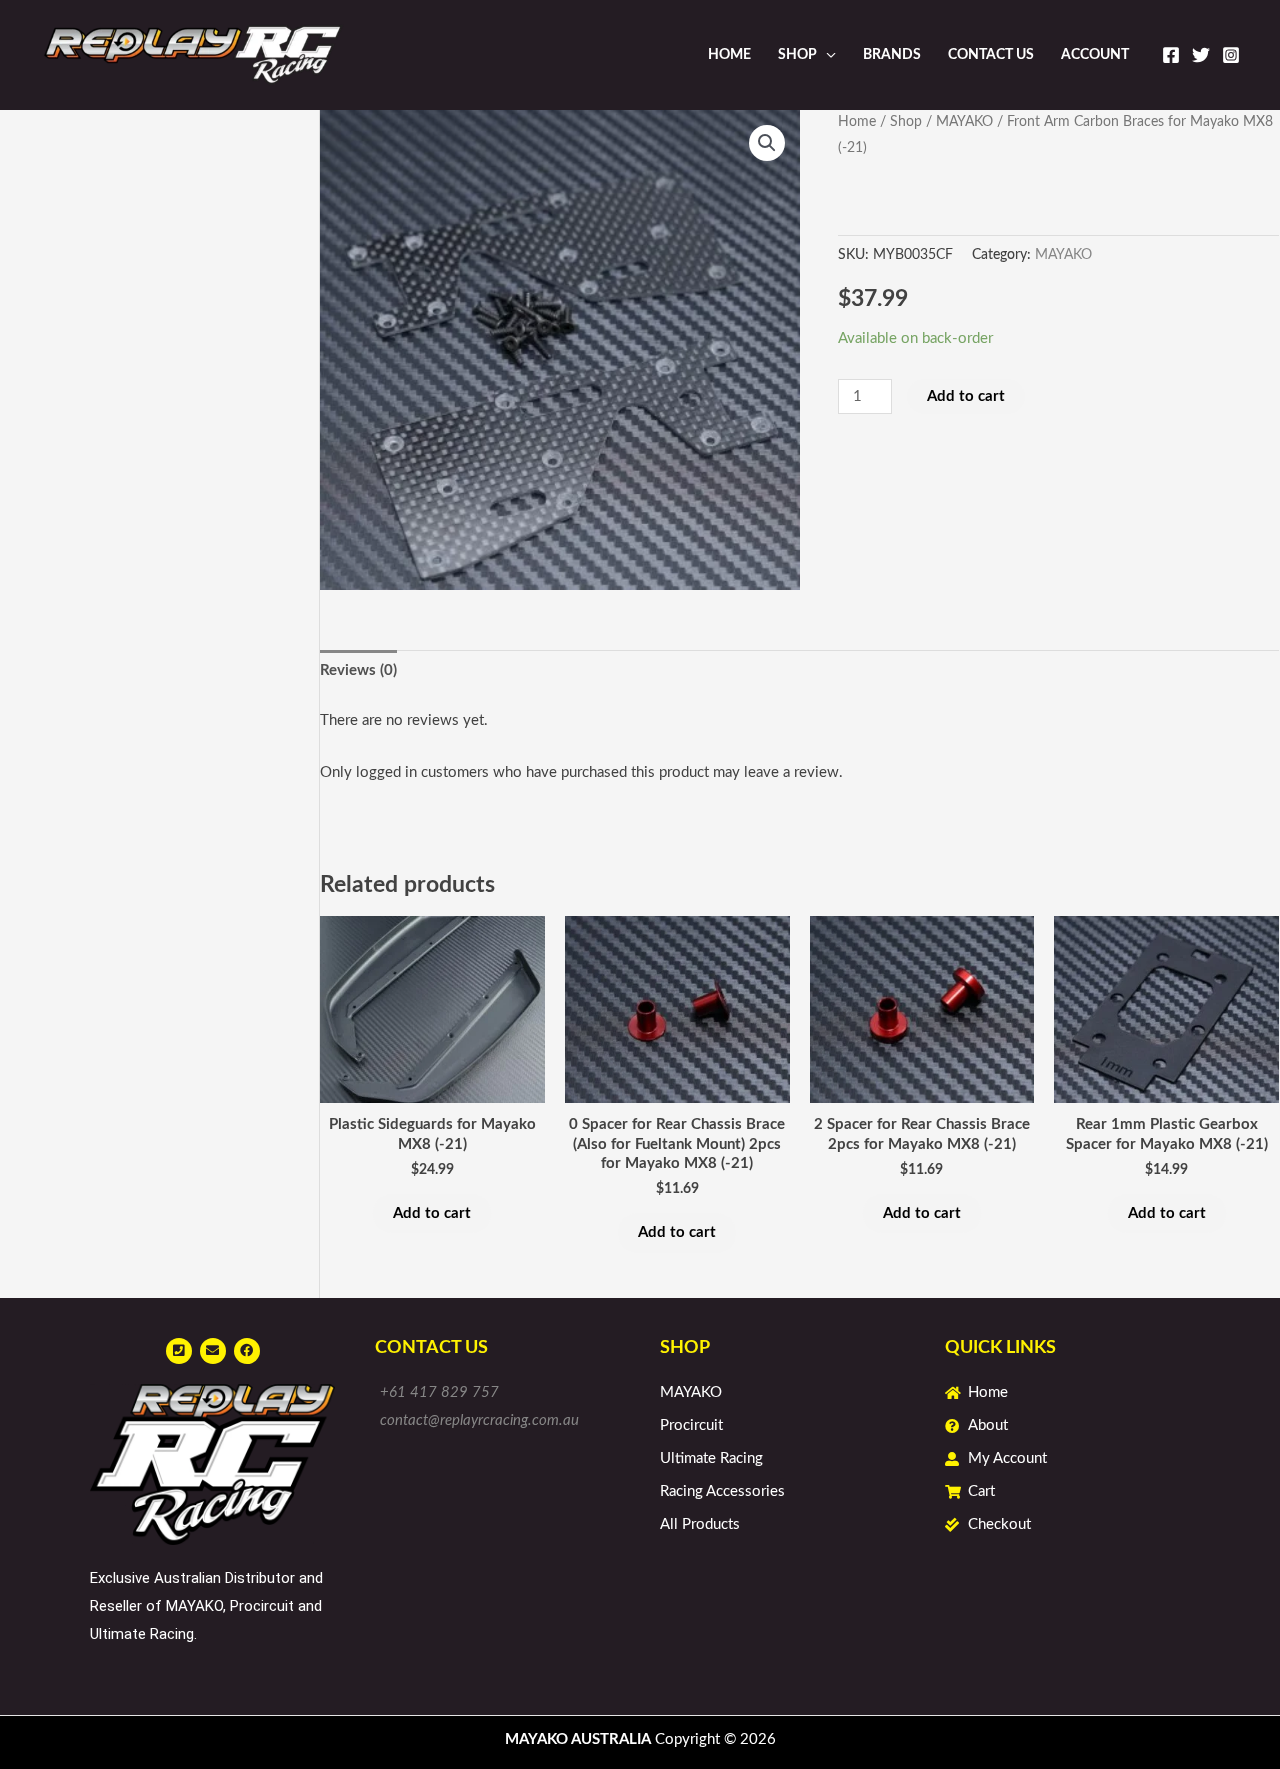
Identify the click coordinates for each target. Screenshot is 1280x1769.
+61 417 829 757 (439, 1392)
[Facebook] (1171, 55)
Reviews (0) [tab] (358, 670)
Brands (892, 55)
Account (1095, 55)
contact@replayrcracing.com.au (479, 1420)
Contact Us (991, 55)
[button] (767, 143)
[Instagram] (1231, 55)
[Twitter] (1201, 55)
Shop (797, 55)
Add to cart (966, 396)
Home (729, 55)
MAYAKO (964, 122)
